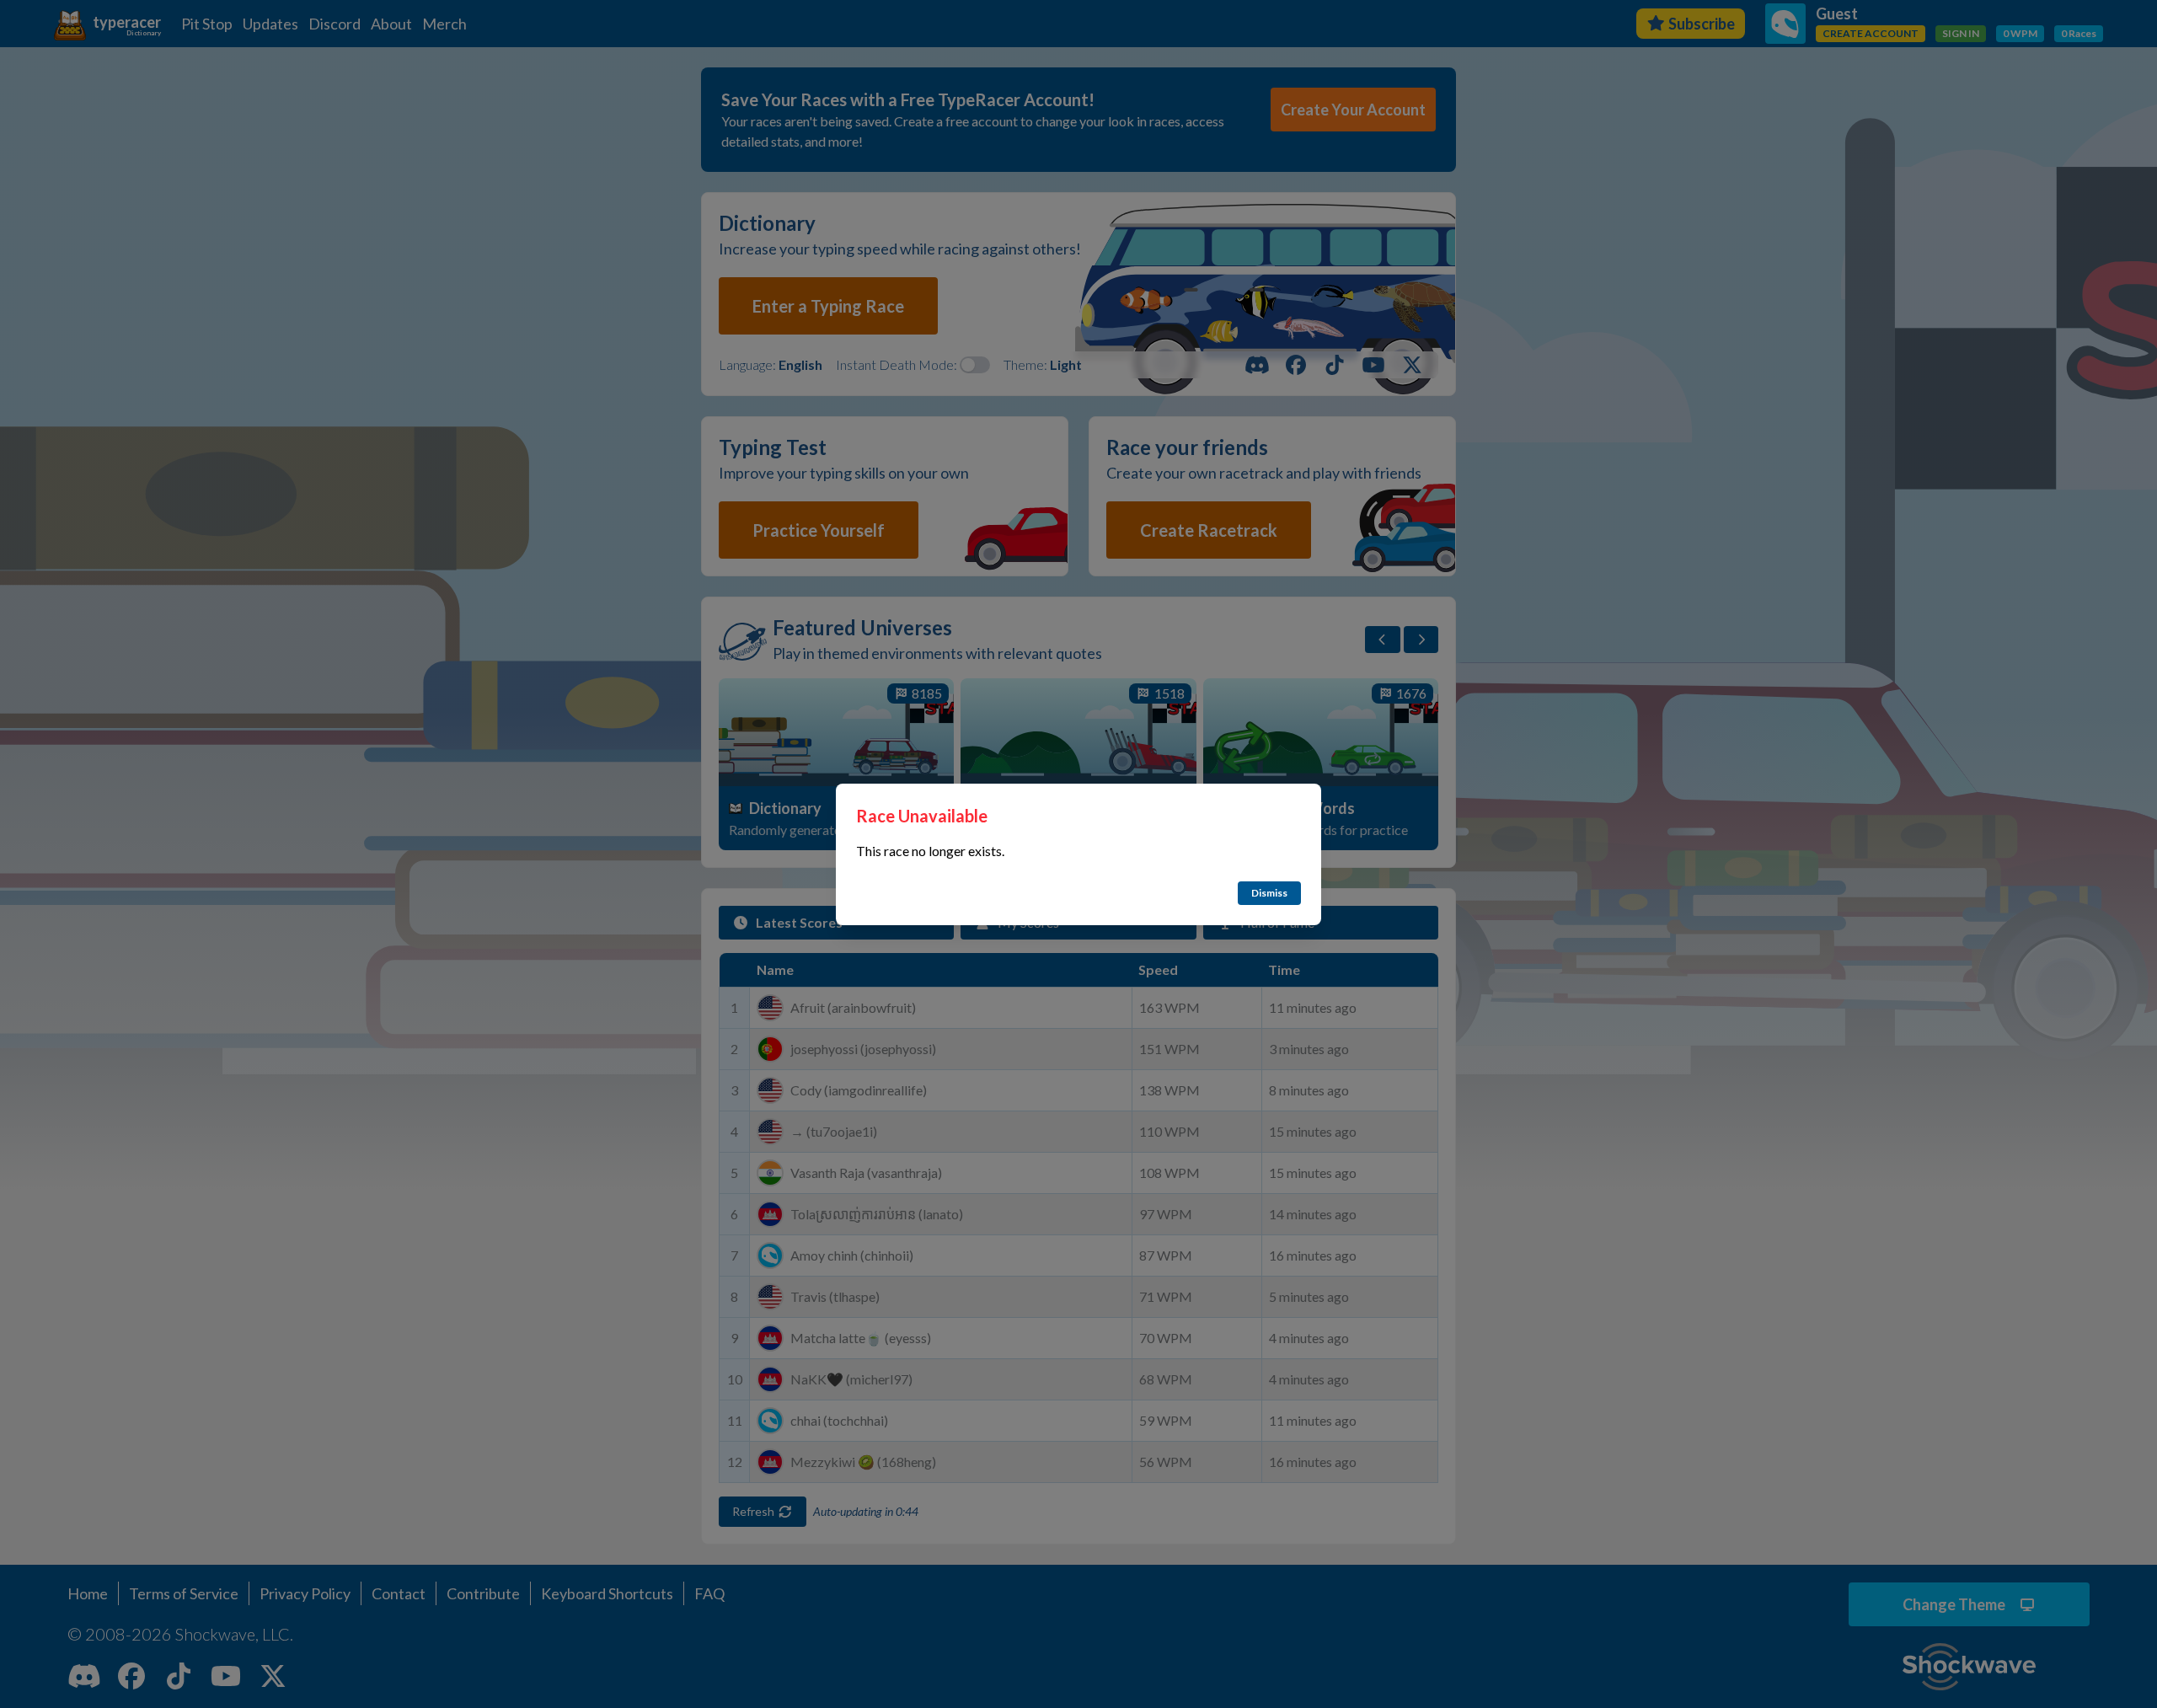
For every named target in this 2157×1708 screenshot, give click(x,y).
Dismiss (1269, 893)
